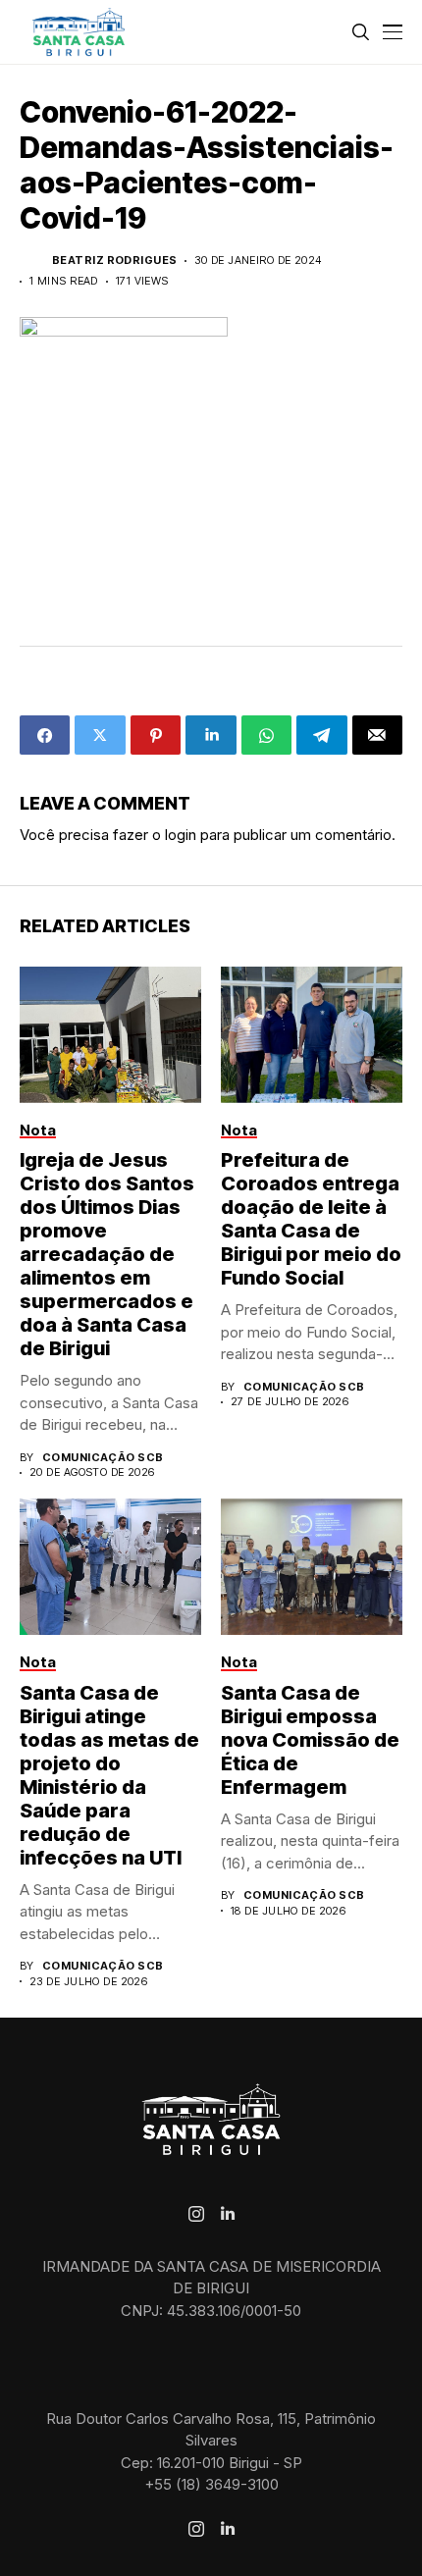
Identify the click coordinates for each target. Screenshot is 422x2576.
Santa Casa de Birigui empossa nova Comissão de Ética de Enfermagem (310, 1740)
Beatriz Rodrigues (114, 261)
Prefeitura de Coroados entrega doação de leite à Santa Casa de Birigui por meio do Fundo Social (311, 1219)
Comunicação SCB (103, 1458)
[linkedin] (228, 2214)
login (181, 835)
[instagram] (196, 2214)
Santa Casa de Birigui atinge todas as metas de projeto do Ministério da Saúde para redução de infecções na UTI (109, 1775)
